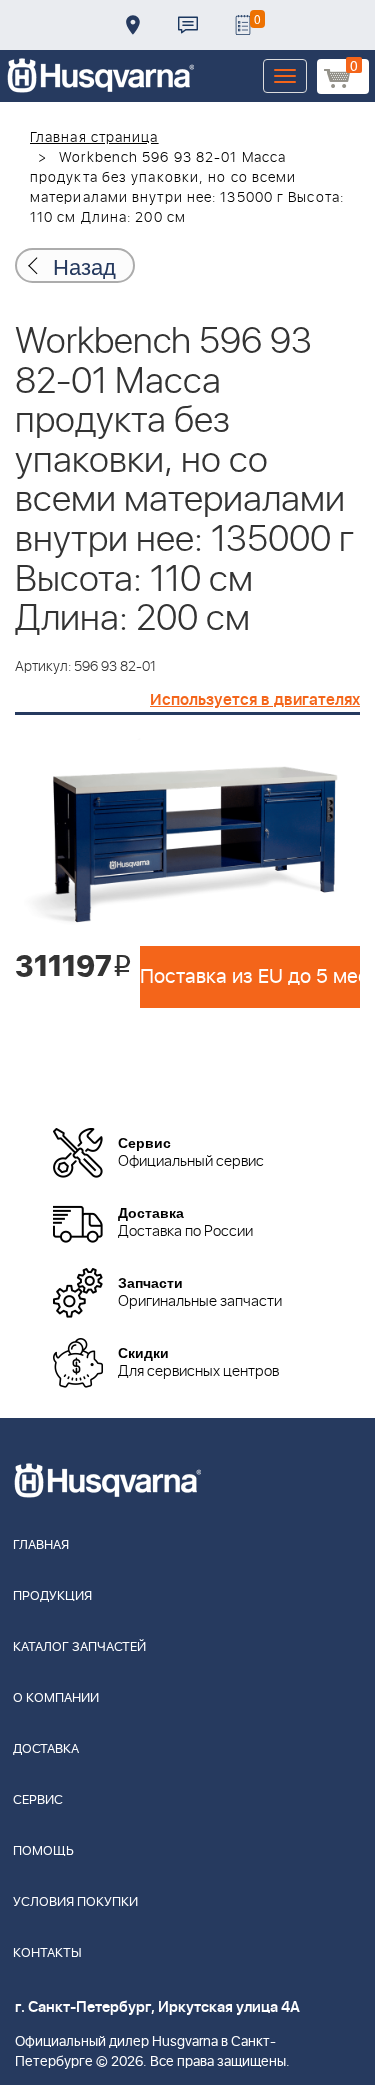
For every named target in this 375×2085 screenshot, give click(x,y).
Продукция (52, 1596)
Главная (41, 1545)
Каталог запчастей (79, 1647)
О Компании (56, 1698)
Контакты (188, 25)
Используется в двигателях (255, 700)
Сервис (38, 1800)
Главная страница (94, 138)
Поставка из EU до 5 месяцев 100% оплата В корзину (250, 977)
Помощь (43, 1851)
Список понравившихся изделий (243, 25)
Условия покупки (75, 1902)
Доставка (133, 25)
